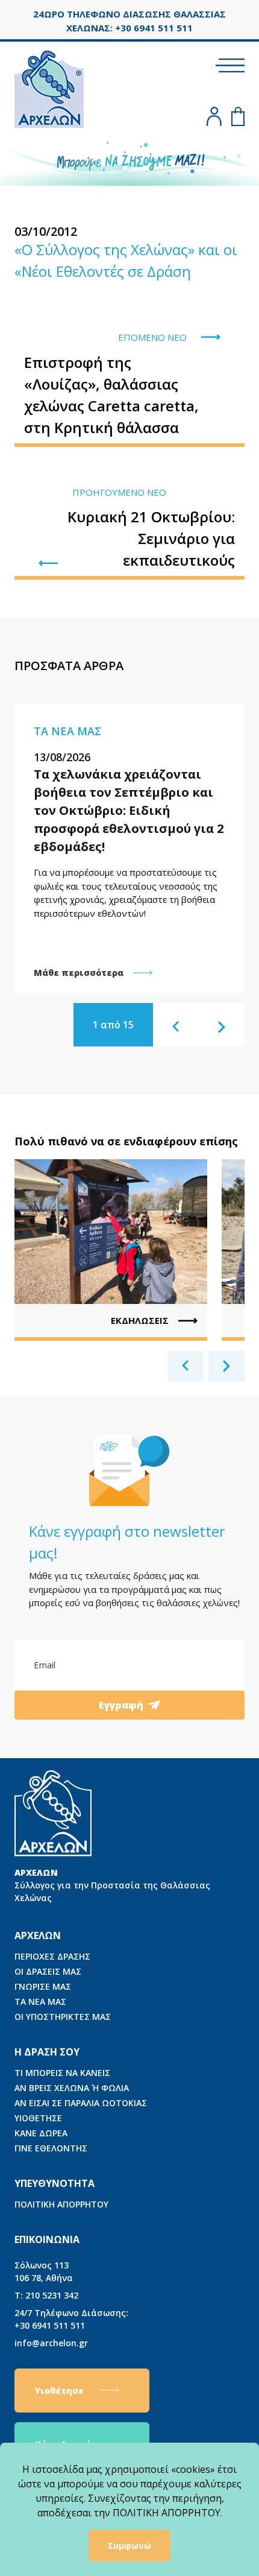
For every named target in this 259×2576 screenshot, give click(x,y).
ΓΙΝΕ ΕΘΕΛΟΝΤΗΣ (51, 2148)
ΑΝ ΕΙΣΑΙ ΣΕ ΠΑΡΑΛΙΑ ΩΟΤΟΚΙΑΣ (81, 2103)
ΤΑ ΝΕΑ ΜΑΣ (40, 2002)
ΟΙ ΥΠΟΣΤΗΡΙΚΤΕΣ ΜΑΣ (63, 2017)
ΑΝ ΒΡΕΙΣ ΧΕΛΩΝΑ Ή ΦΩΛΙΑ (72, 2088)
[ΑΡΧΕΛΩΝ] (49, 87)
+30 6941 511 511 (71, 2319)
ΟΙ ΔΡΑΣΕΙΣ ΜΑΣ (48, 1971)
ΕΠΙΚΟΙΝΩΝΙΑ (47, 2239)
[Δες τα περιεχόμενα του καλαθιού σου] (238, 116)
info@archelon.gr (51, 2343)
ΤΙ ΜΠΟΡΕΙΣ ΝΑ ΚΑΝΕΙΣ (62, 2073)
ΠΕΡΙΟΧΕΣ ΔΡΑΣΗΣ (52, 1956)
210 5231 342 (46, 2295)
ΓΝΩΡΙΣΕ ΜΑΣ (43, 1986)
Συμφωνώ (129, 2546)
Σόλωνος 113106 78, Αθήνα (44, 2271)
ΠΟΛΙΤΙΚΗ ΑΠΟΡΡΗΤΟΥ (61, 2204)
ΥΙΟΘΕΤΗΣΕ (38, 2118)
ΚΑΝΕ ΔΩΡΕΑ (41, 2133)
